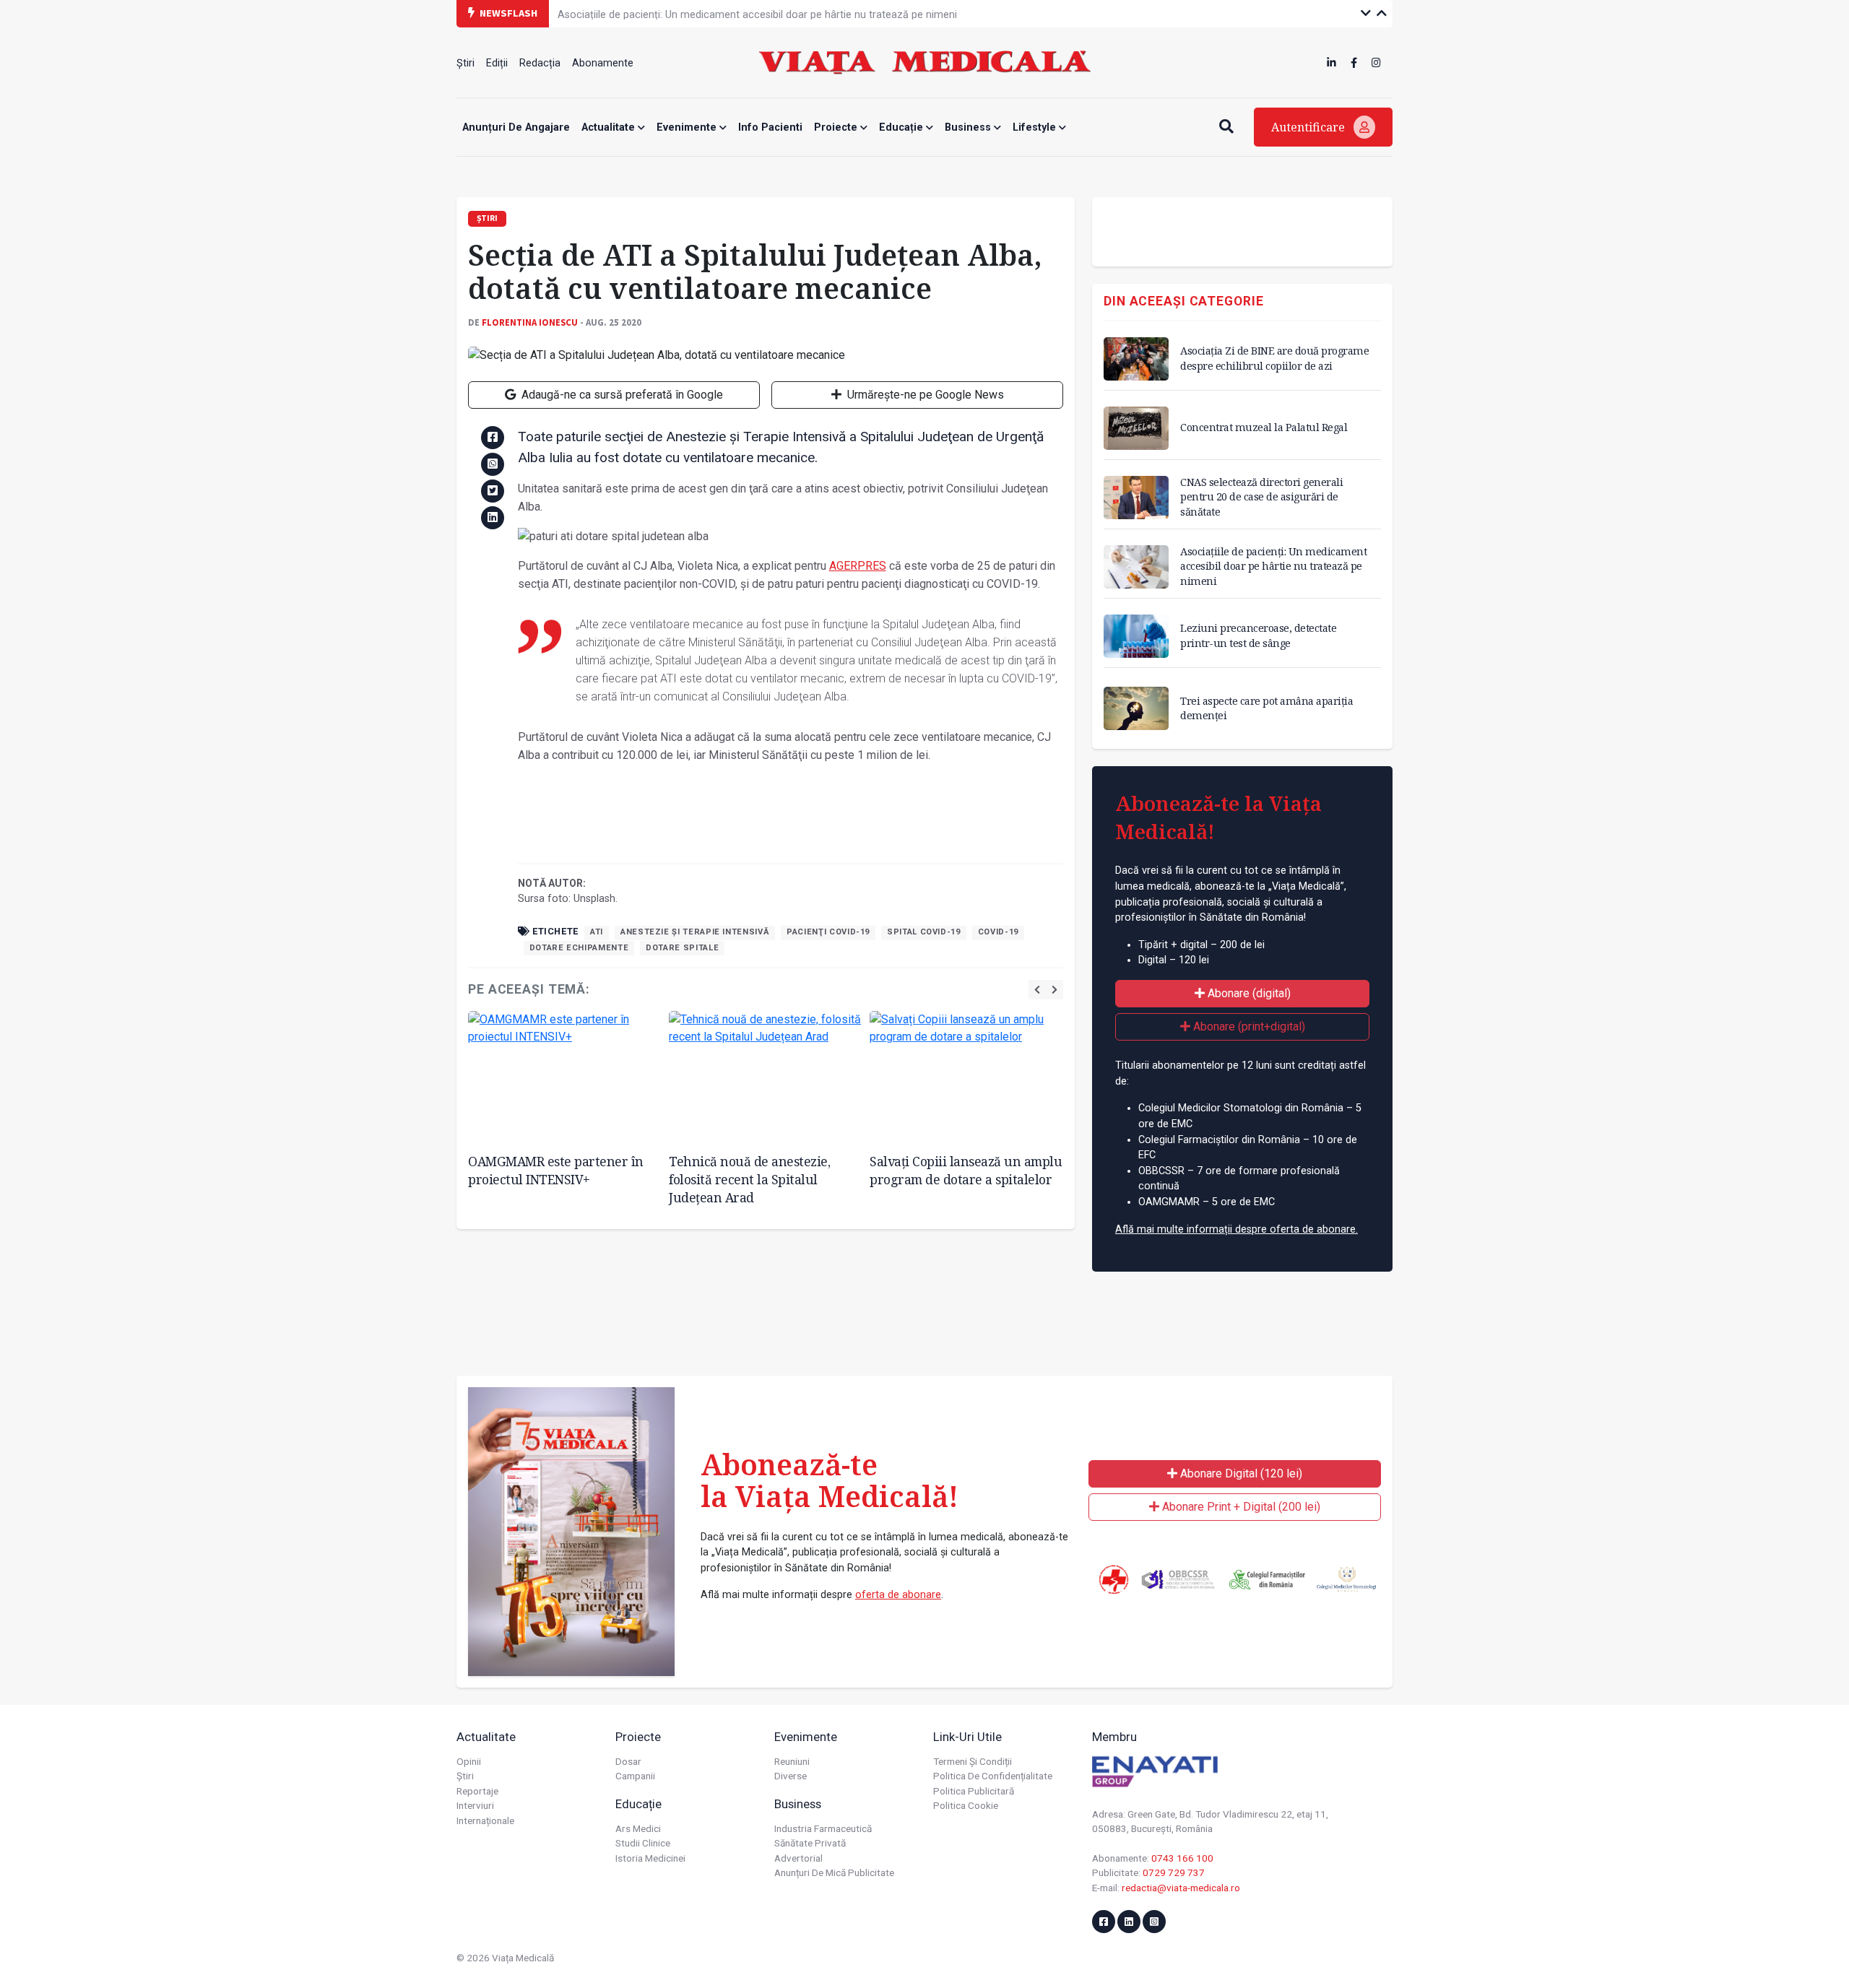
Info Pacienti (770, 127)
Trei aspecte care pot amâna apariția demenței (1266, 708)
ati (597, 932)
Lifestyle (1036, 127)
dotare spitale (682, 948)
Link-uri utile (967, 1737)
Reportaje (477, 1791)
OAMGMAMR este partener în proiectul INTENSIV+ (556, 1170)
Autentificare (1309, 127)
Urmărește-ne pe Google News (924, 395)
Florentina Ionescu (530, 322)
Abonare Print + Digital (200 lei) (1240, 1507)
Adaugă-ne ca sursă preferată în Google (621, 395)
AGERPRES (858, 566)
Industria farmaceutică (823, 1828)
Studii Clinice (643, 1843)
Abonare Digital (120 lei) (1240, 1473)
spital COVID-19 (924, 932)
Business (969, 127)
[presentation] (1037, 990)
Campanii (635, 1776)
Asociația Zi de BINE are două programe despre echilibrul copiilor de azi (1274, 358)
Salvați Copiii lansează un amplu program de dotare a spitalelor (966, 1170)
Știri (466, 63)
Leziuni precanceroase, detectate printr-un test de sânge (1258, 635)
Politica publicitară (974, 1791)
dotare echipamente (579, 948)
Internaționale (485, 1820)
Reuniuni (792, 1761)
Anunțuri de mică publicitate (834, 1872)
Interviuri (475, 1805)
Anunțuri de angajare (516, 127)
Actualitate (610, 127)
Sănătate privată (810, 1843)
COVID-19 (998, 932)
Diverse (791, 1776)
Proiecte (837, 127)
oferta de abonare (898, 1595)
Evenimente (688, 127)
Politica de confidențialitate (993, 1776)
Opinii (469, 1761)
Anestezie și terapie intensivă (695, 932)
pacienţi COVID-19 (828, 932)
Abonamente (603, 63)
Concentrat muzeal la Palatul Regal (1264, 427)
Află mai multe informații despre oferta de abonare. (1237, 1229)
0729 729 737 (1174, 1872)
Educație (902, 127)
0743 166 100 (1182, 1858)
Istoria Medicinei (650, 1858)
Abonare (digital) (1248, 993)
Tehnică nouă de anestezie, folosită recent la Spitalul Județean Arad (749, 1179)
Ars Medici (638, 1828)
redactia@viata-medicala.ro (1181, 1888)
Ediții (497, 63)
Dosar (628, 1761)
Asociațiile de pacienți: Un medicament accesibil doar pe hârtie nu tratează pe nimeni (757, 13)
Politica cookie (966, 1805)
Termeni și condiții (973, 1761)
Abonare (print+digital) (1248, 1026)
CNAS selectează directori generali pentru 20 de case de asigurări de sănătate (1261, 496)
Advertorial (798, 1858)
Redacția (540, 63)
